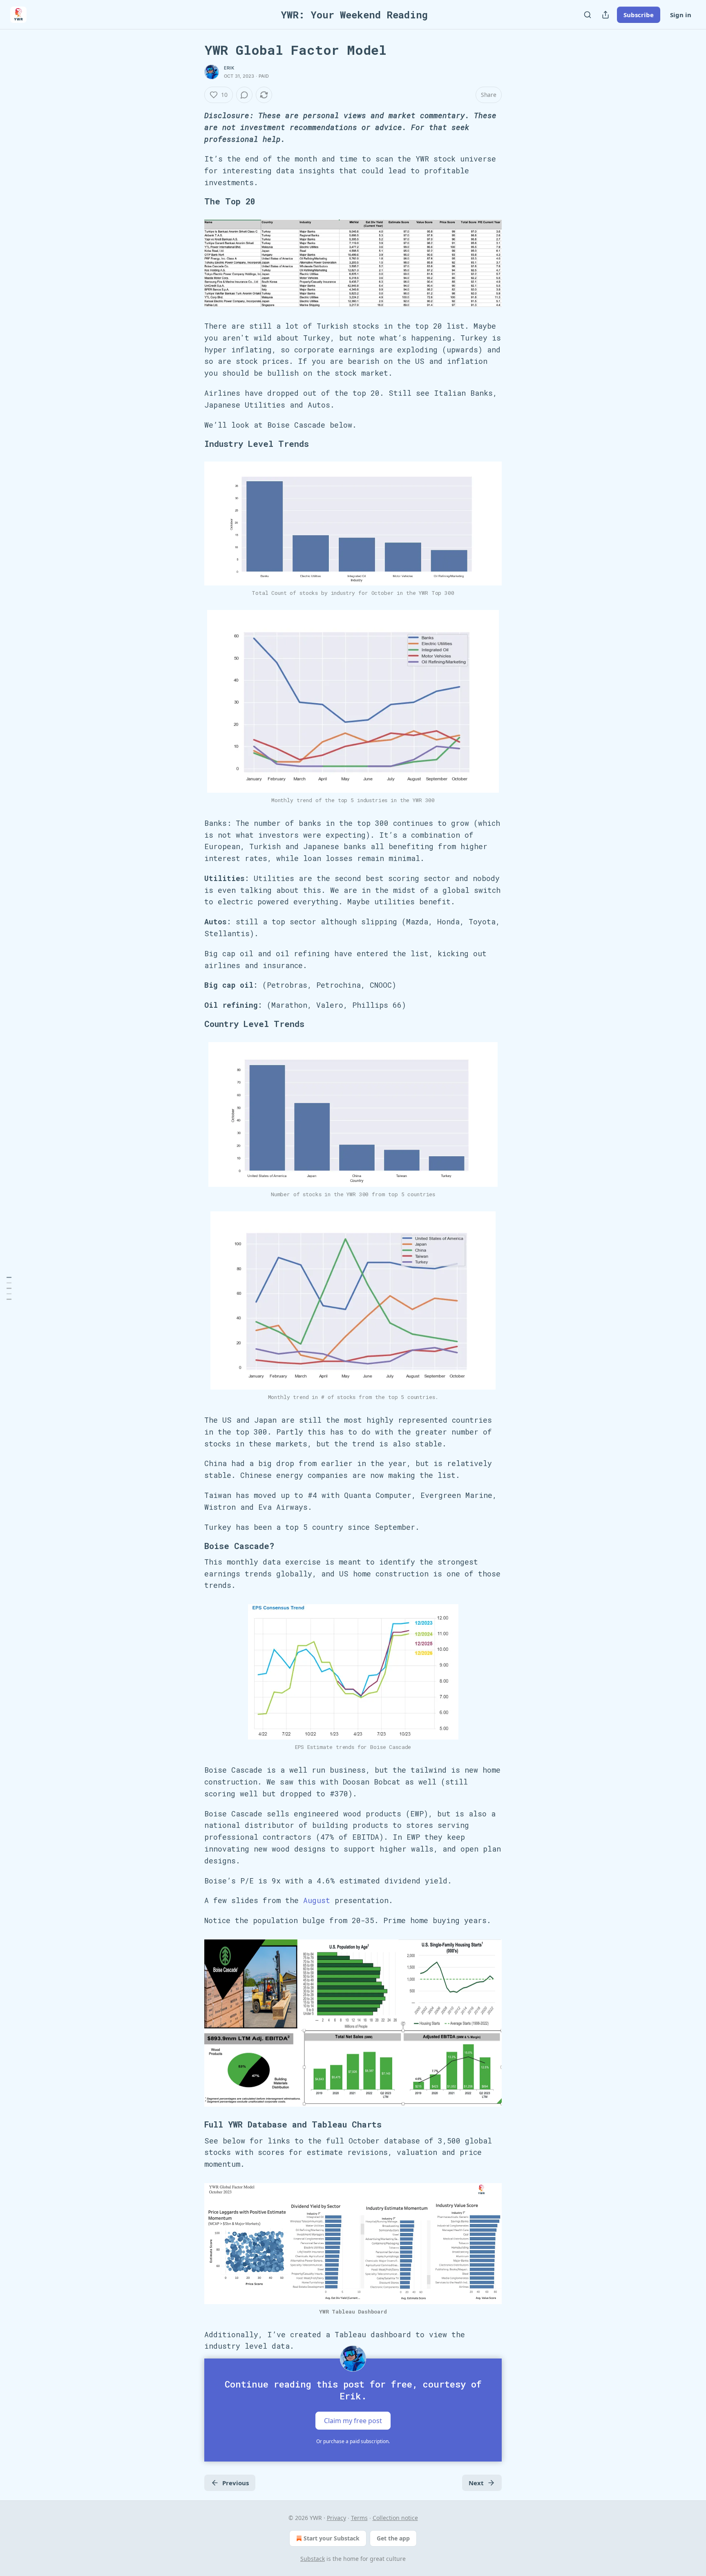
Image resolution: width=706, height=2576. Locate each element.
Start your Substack (332, 2538)
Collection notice (395, 2518)
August (317, 1900)
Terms (359, 2518)
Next (476, 2483)
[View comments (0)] (244, 95)
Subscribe (639, 15)
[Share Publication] (605, 15)
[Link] (193, 202)
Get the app (393, 2538)
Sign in (681, 15)
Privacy (336, 2518)
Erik (229, 68)
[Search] (588, 15)
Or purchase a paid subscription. (353, 2441)
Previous (236, 2483)
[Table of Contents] (9, 1288)
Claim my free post (353, 2421)
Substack (313, 2559)
